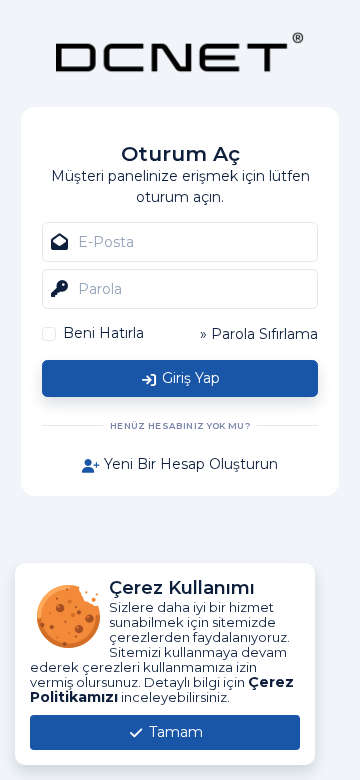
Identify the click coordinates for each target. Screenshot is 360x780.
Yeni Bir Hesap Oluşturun (189, 464)
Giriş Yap (189, 378)
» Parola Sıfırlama (259, 334)
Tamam (174, 732)
